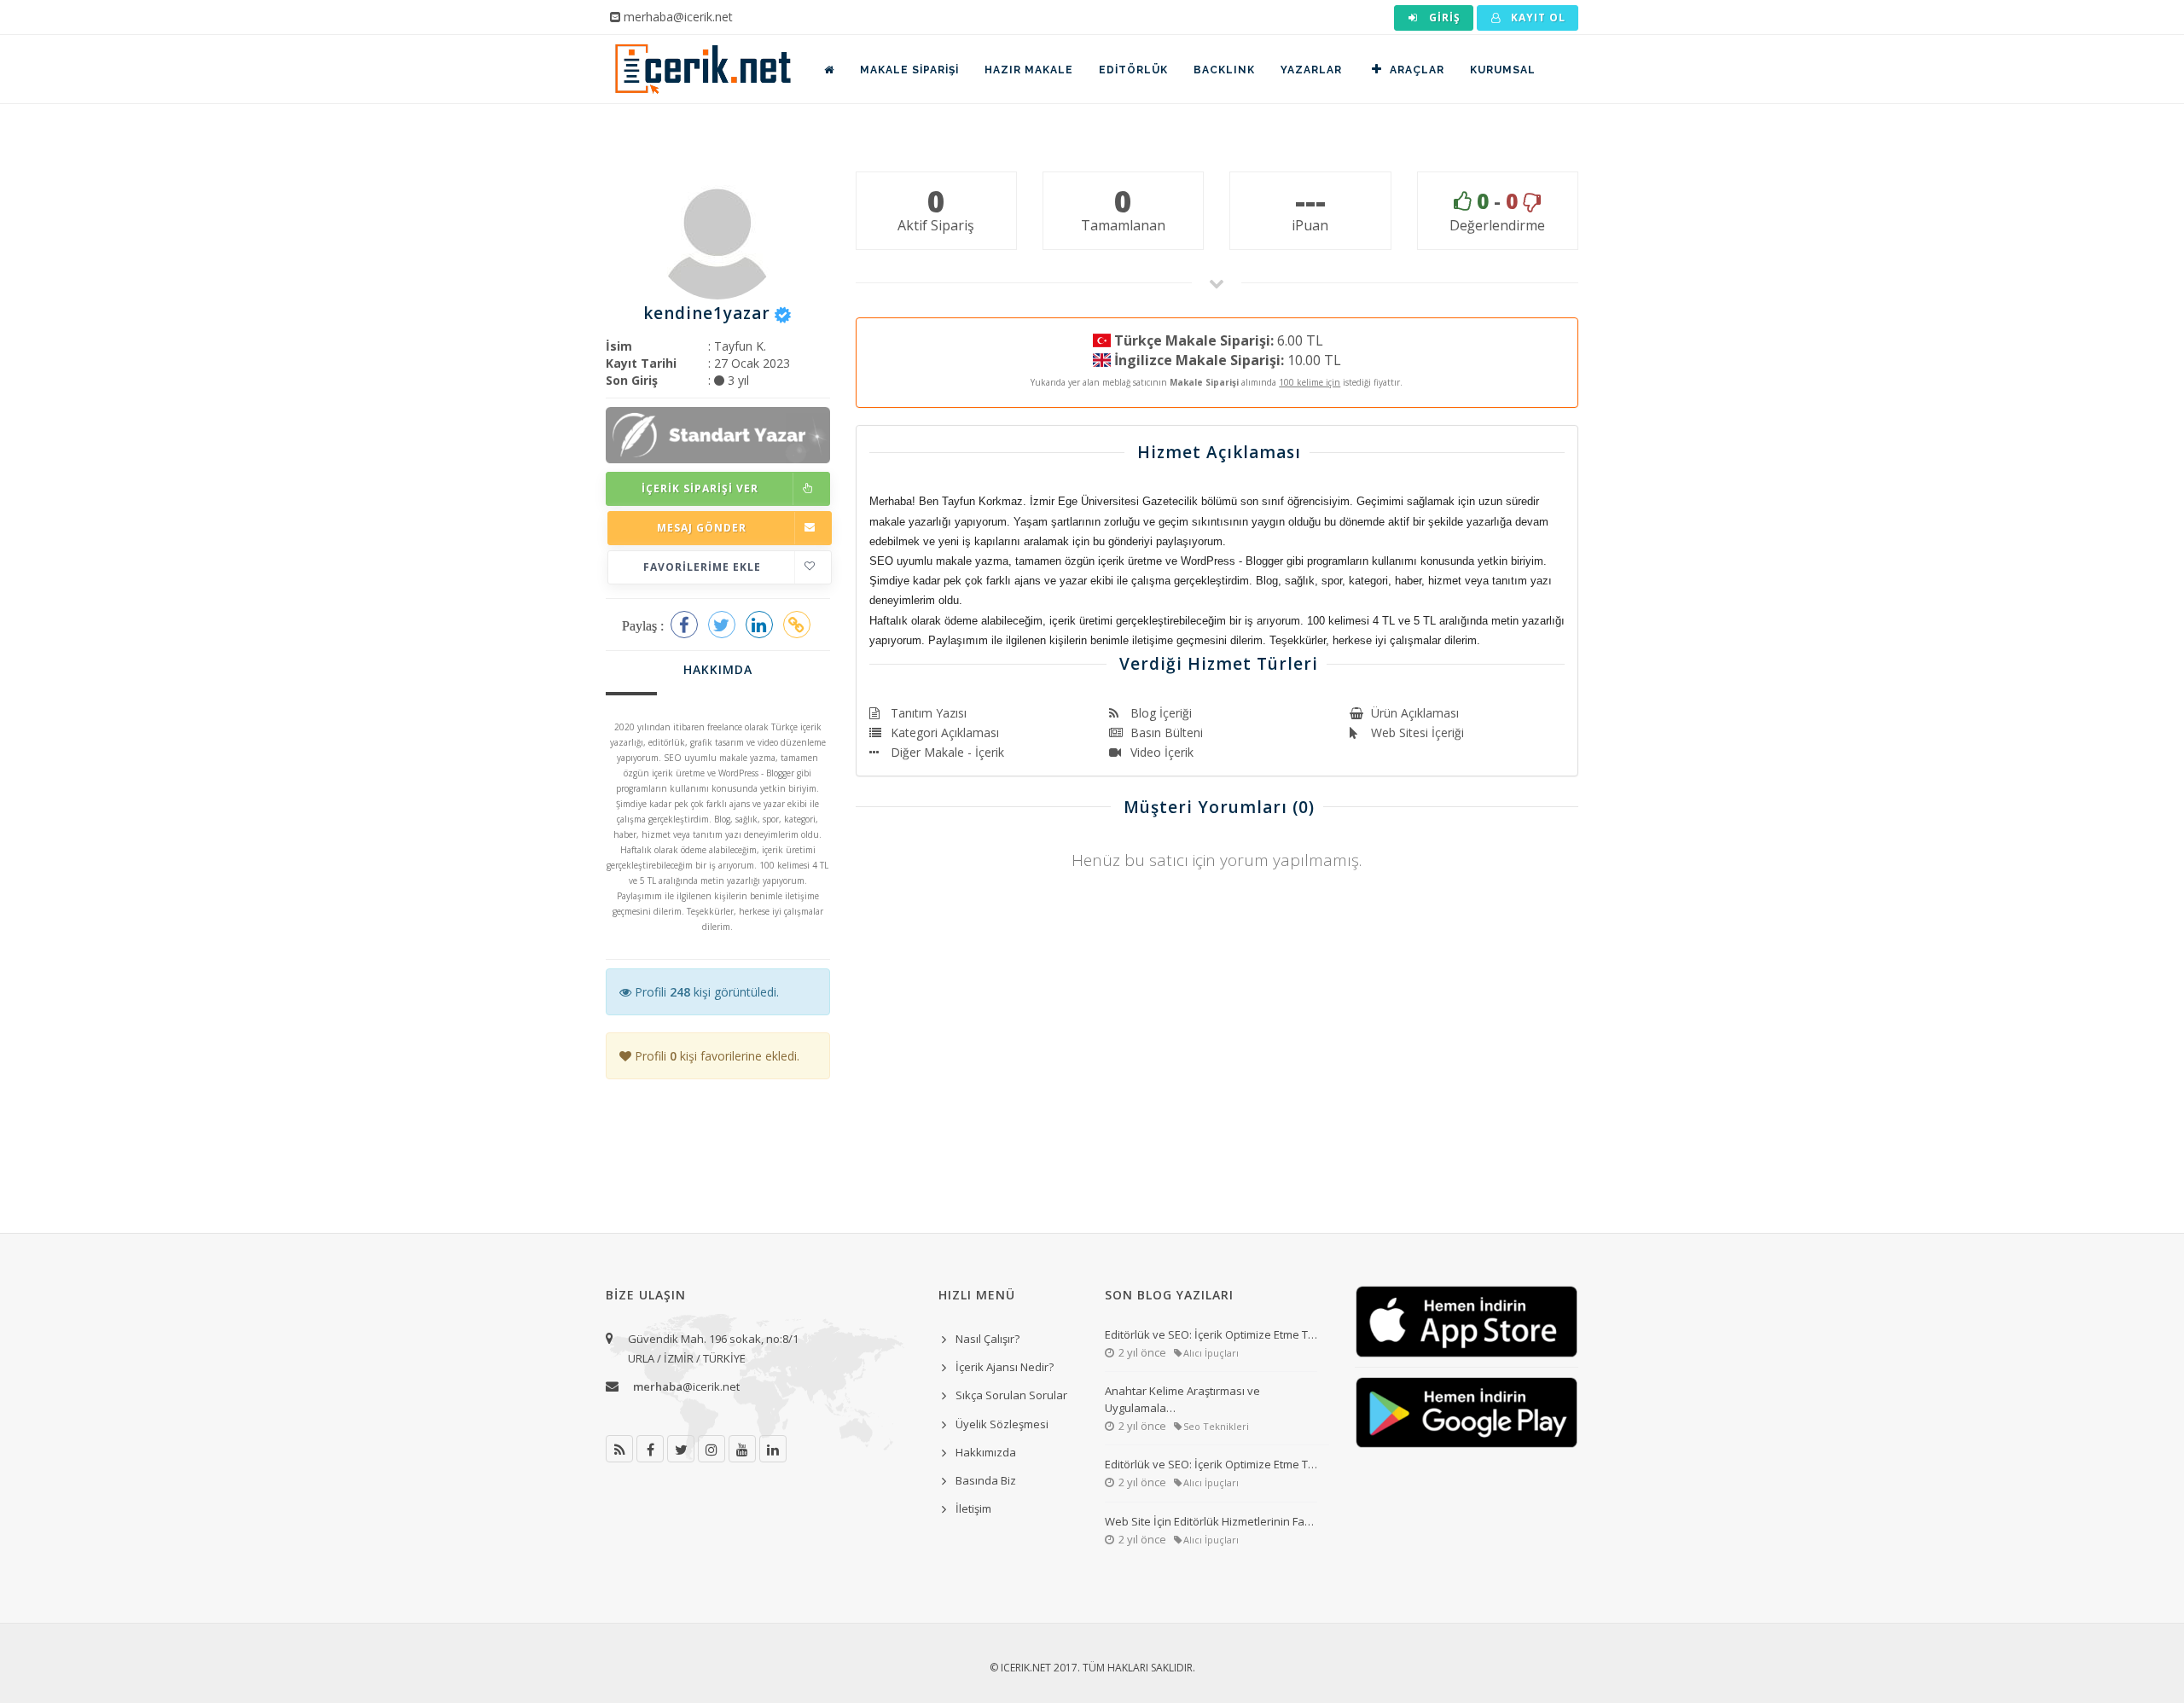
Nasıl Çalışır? (987, 1339)
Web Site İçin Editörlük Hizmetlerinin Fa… (1209, 1521)
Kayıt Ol (1536, 17)
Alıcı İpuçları (1211, 1353)
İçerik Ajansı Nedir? (1005, 1367)
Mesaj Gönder (702, 528)
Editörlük (1133, 70)
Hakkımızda (986, 1452)
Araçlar (1417, 70)
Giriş (1443, 17)
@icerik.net (686, 1386)
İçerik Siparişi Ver (700, 488)
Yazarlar (1311, 70)
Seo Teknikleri (1216, 1426)
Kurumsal (1503, 70)
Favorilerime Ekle (702, 567)
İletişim (973, 1508)
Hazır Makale (1029, 70)
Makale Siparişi (909, 70)
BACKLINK (1224, 70)
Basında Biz (986, 1480)
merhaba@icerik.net (678, 17)
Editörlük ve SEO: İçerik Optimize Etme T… (1211, 1334)
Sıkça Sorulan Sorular (1011, 1395)
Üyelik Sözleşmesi (1002, 1424)
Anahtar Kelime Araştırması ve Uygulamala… (1182, 1399)
